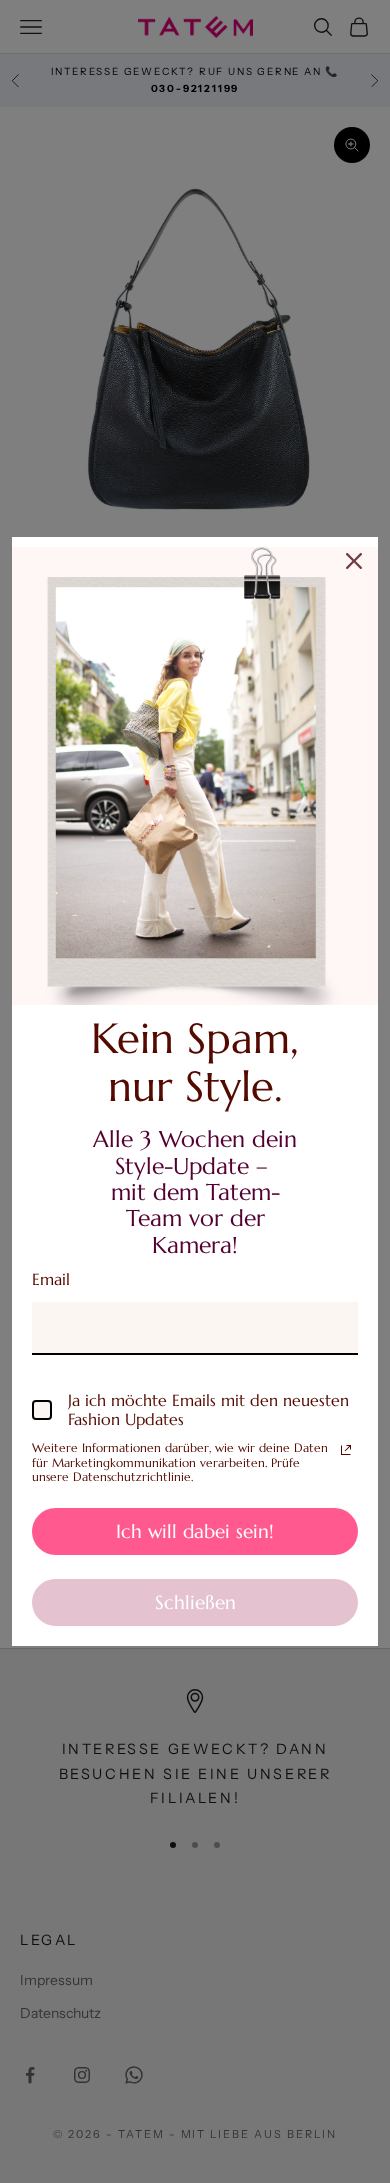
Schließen (195, 1602)
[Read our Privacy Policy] (346, 1450)
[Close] (354, 561)
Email (51, 1279)
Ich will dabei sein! (195, 1531)
